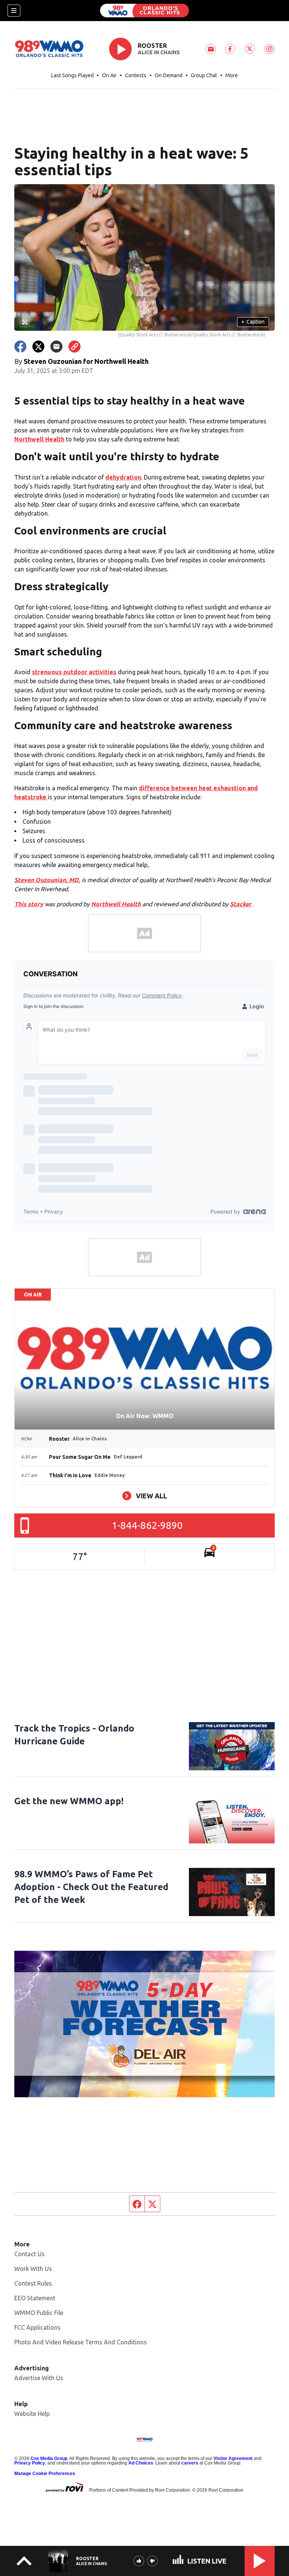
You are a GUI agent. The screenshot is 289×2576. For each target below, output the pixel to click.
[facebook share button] (20, 347)
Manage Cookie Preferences (45, 2474)
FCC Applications (37, 2327)
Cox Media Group (49, 2458)
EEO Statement (35, 2298)
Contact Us (30, 2254)
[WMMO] (144, 11)
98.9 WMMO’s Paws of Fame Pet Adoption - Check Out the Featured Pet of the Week (91, 1887)
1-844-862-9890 (147, 1525)
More (232, 75)
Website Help (32, 2414)
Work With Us (33, 2269)
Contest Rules (33, 2283)
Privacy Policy (30, 2463)
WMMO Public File (39, 2313)
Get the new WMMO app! (69, 1801)
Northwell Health (39, 439)
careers (190, 2463)
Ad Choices (141, 2463)
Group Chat (204, 75)
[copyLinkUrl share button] (75, 347)
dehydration (123, 477)
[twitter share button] (38, 347)
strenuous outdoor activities (74, 672)
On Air (109, 75)
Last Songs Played (72, 75)
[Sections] (14, 11)
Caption (253, 322)
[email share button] (56, 347)
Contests (136, 75)
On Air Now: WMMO (145, 1416)
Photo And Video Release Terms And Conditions (81, 2342)
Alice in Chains (159, 52)
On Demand (169, 75)
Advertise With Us (39, 2378)
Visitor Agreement (233, 2458)
